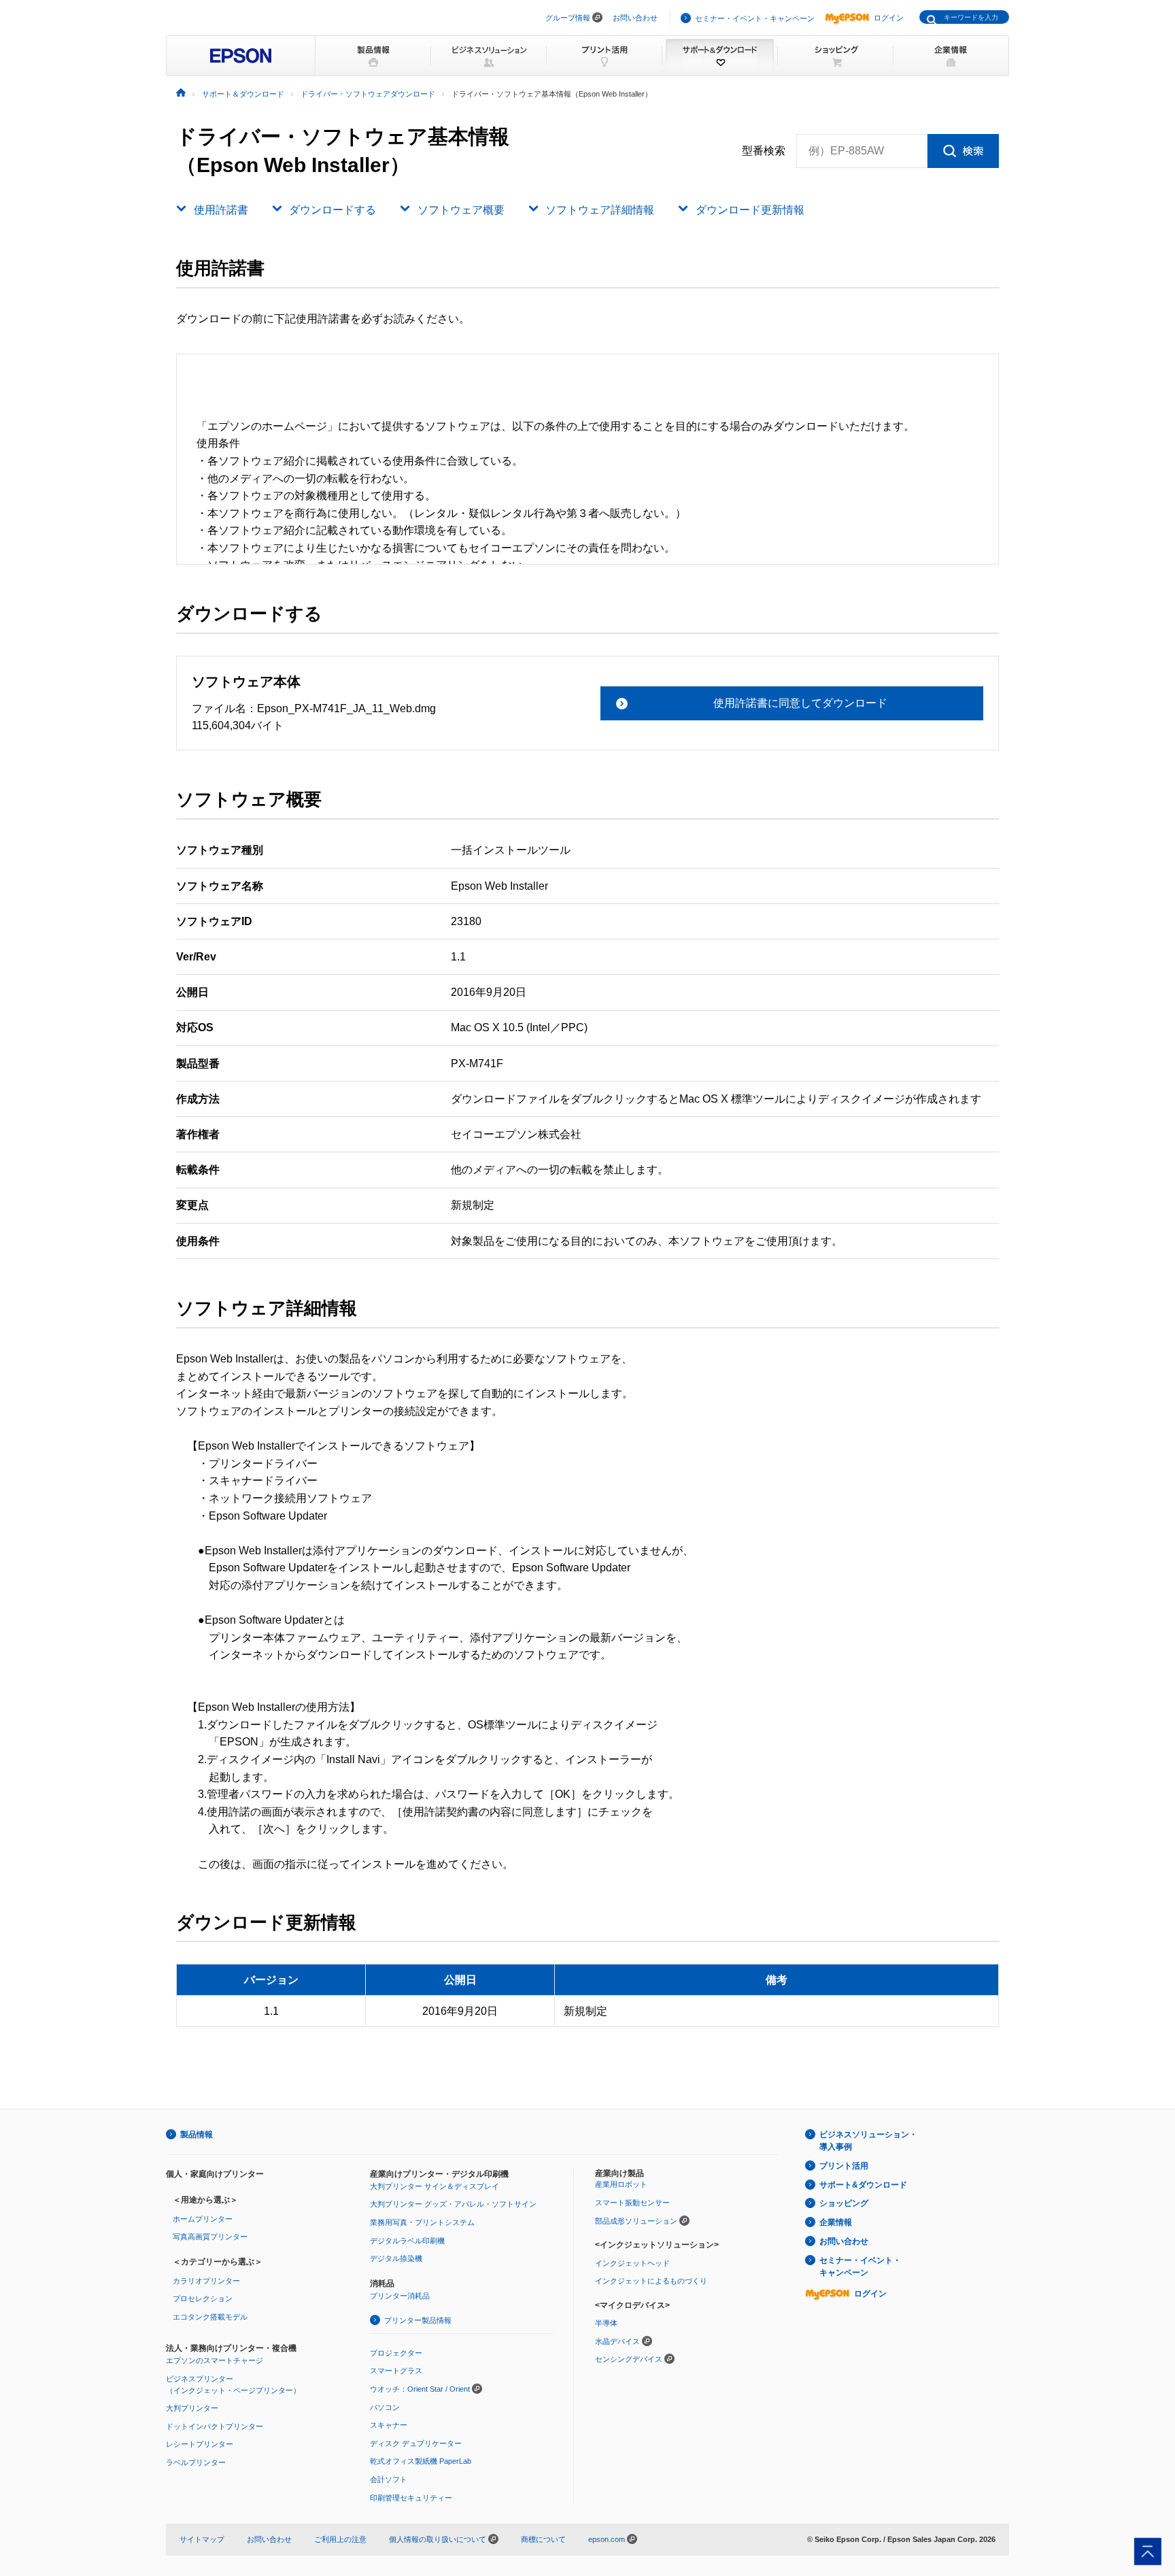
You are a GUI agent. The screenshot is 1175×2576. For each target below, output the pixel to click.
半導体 (606, 2323)
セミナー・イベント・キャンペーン (755, 18)
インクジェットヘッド (632, 2263)
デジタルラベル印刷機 (407, 2241)
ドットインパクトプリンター (215, 2426)
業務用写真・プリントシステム (422, 2222)
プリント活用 (844, 2166)
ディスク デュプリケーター (416, 2443)
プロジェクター (396, 2353)
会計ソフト (389, 2479)
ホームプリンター (203, 2219)
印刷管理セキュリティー (411, 2498)
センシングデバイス (629, 2359)
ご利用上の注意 (340, 2539)
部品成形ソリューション (636, 2221)
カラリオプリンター (206, 2281)
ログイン (889, 18)
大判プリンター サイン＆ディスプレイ (435, 2186)
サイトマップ (202, 2539)
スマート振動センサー (632, 2203)
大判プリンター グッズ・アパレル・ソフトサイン (453, 2204)
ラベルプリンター (196, 2462)
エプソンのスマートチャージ (215, 2360)
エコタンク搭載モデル (210, 2317)
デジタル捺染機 (396, 2258)
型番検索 (764, 151)
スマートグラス (396, 2371)
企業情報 (836, 2222)
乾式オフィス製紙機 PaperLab (421, 2461)
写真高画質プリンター (210, 2237)
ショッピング (844, 2203)
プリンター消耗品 (400, 2296)
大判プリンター (192, 2408)
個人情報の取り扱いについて (439, 2539)
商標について (543, 2539)
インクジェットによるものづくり (651, 2281)
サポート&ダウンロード (863, 2185)
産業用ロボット (621, 2184)
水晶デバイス (617, 2341)
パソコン (385, 2407)
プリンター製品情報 (418, 2320)
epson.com (607, 2539)
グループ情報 (568, 18)
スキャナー (389, 2425)
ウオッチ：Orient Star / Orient (420, 2389)
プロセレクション (203, 2298)
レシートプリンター (200, 2444)
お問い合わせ (635, 18)
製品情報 (197, 2135)
